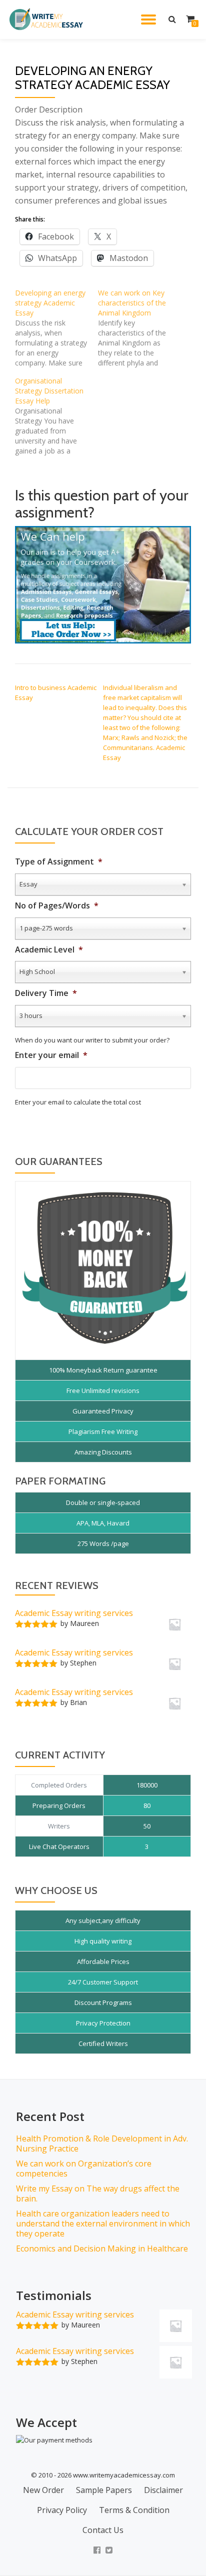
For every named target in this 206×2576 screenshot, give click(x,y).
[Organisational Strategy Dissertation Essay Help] (56, 416)
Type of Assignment (59, 862)
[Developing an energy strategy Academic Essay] (56, 328)
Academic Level (49, 950)
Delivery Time (46, 993)
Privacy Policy (62, 2510)
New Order (43, 2490)
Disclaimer (163, 2490)
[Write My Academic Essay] (48, 19)
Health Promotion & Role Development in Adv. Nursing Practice (102, 2143)
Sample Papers (104, 2490)
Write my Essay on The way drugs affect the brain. (98, 2193)
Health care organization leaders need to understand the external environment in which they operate (103, 2223)
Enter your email (51, 1055)
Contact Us (103, 2530)
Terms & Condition (134, 2510)
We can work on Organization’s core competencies (84, 2168)
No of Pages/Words (57, 906)
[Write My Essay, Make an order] (103, 584)
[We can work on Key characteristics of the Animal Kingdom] (139, 328)
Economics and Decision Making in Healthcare (102, 2248)
